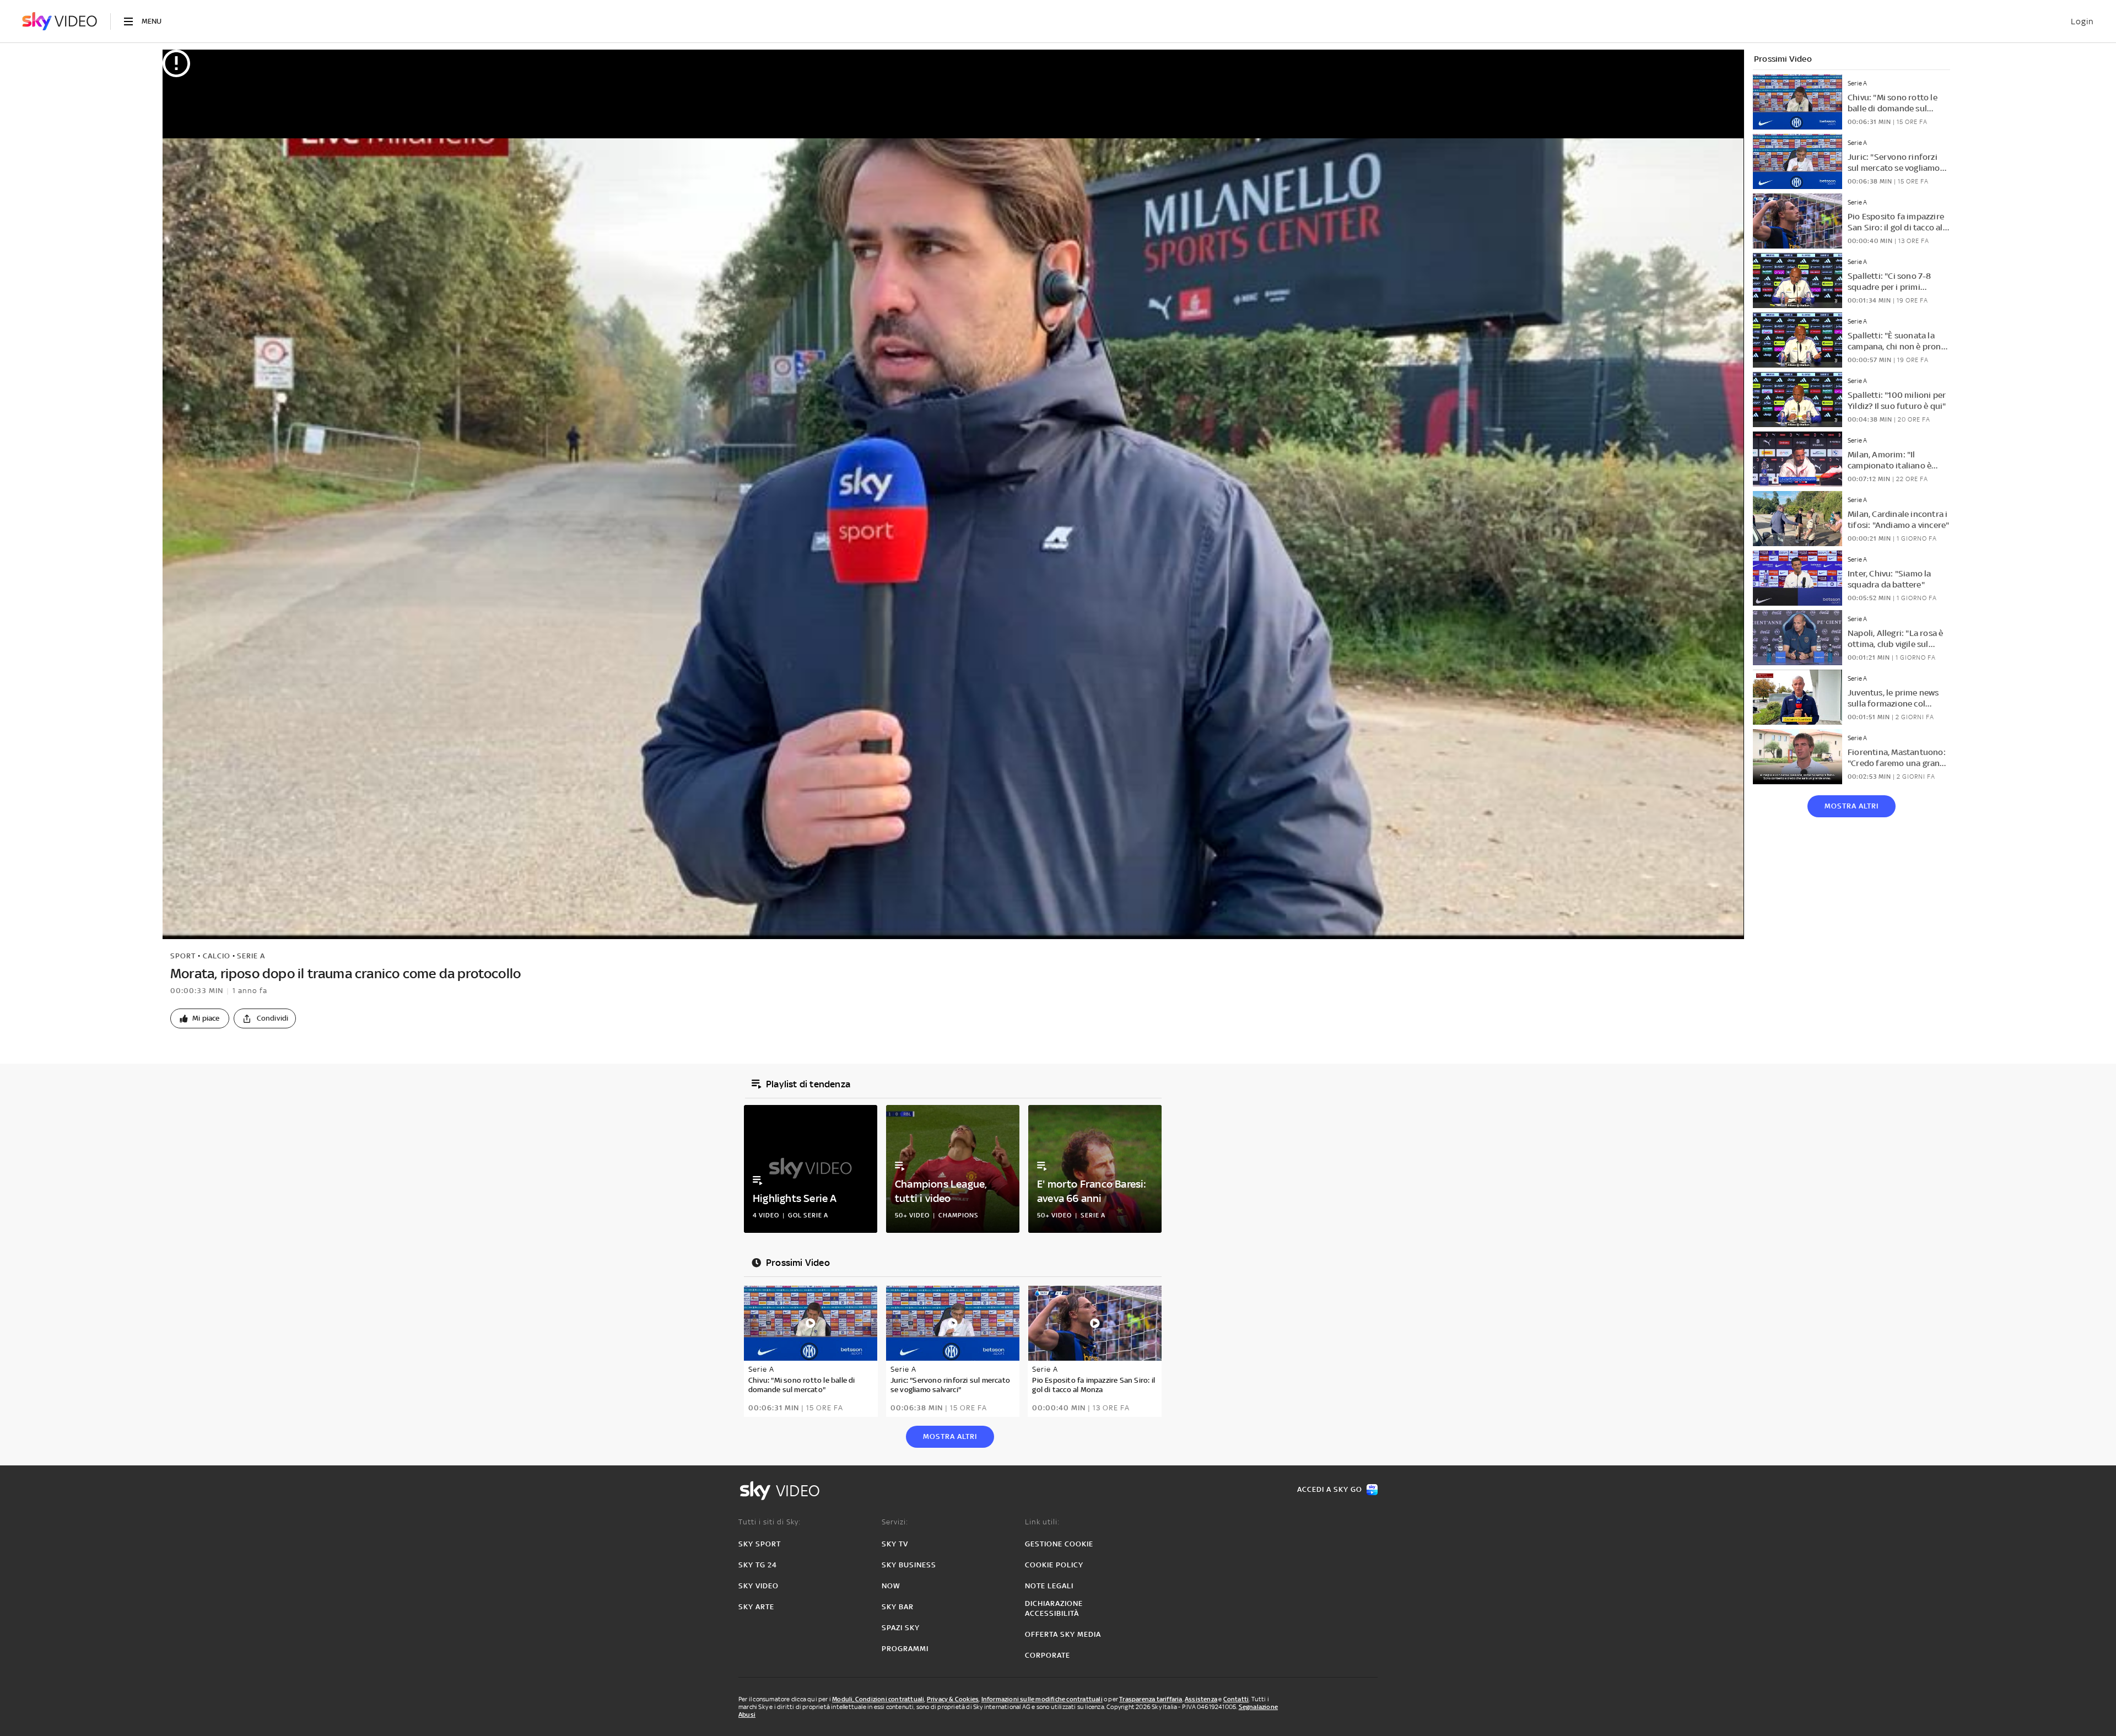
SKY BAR (898, 1607)
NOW (891, 1586)
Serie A (251, 956)
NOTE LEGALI (1049, 1586)
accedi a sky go (1330, 1489)
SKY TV (895, 1544)
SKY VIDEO (759, 1586)
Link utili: (1042, 1522)
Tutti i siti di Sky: (770, 1522)
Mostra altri (1851, 806)
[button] (200, 1018)
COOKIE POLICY (1054, 1565)
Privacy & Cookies (953, 1699)
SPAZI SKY (901, 1628)
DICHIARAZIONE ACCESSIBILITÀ (1054, 1608)
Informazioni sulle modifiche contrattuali (1042, 1699)
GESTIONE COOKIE (1059, 1544)
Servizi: (895, 1522)
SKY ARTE (756, 1607)
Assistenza (1201, 1699)
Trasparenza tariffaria (1151, 1699)
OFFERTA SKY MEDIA (1063, 1634)
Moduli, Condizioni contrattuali (878, 1699)
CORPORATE (1048, 1655)
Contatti (1236, 1699)
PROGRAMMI (905, 1649)
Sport (183, 956)
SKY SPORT (760, 1544)
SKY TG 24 (758, 1565)
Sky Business (909, 1565)
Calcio (217, 956)
